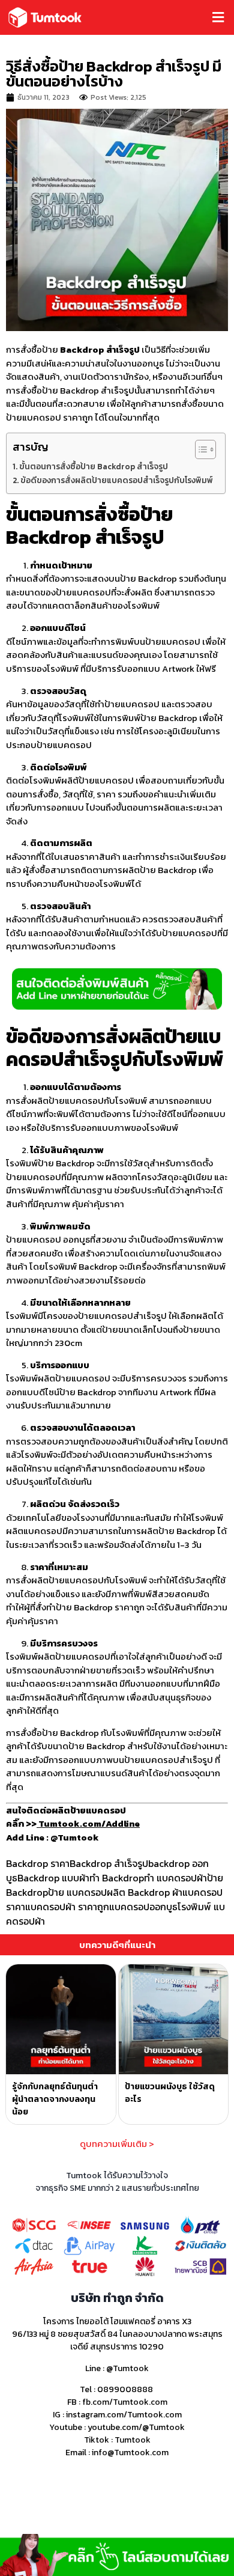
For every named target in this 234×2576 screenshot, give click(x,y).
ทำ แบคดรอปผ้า (175, 1878)
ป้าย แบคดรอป (77, 1892)
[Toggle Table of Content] (199, 449)
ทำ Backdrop (117, 1878)
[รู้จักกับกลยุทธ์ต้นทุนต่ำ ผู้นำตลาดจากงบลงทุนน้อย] (61, 2019)
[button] (172, 18)
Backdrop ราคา (38, 1863)
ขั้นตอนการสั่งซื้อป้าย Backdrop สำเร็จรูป (94, 466)
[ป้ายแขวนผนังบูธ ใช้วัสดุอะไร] (174, 2019)
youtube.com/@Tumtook (136, 2427)
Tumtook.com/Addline (88, 1823)
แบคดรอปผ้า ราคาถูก (67, 1907)
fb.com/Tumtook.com (125, 2402)
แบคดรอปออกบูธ (143, 1907)
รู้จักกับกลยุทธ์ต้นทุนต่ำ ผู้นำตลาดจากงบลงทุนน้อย (55, 2099)
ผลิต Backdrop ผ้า (145, 1892)
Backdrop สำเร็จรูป (109, 1863)
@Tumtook (127, 2368)
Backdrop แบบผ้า (53, 1878)
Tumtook (133, 2440)
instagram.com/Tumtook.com (124, 2415)
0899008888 (125, 2389)
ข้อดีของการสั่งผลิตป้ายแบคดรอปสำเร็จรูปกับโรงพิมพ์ (117, 480)
